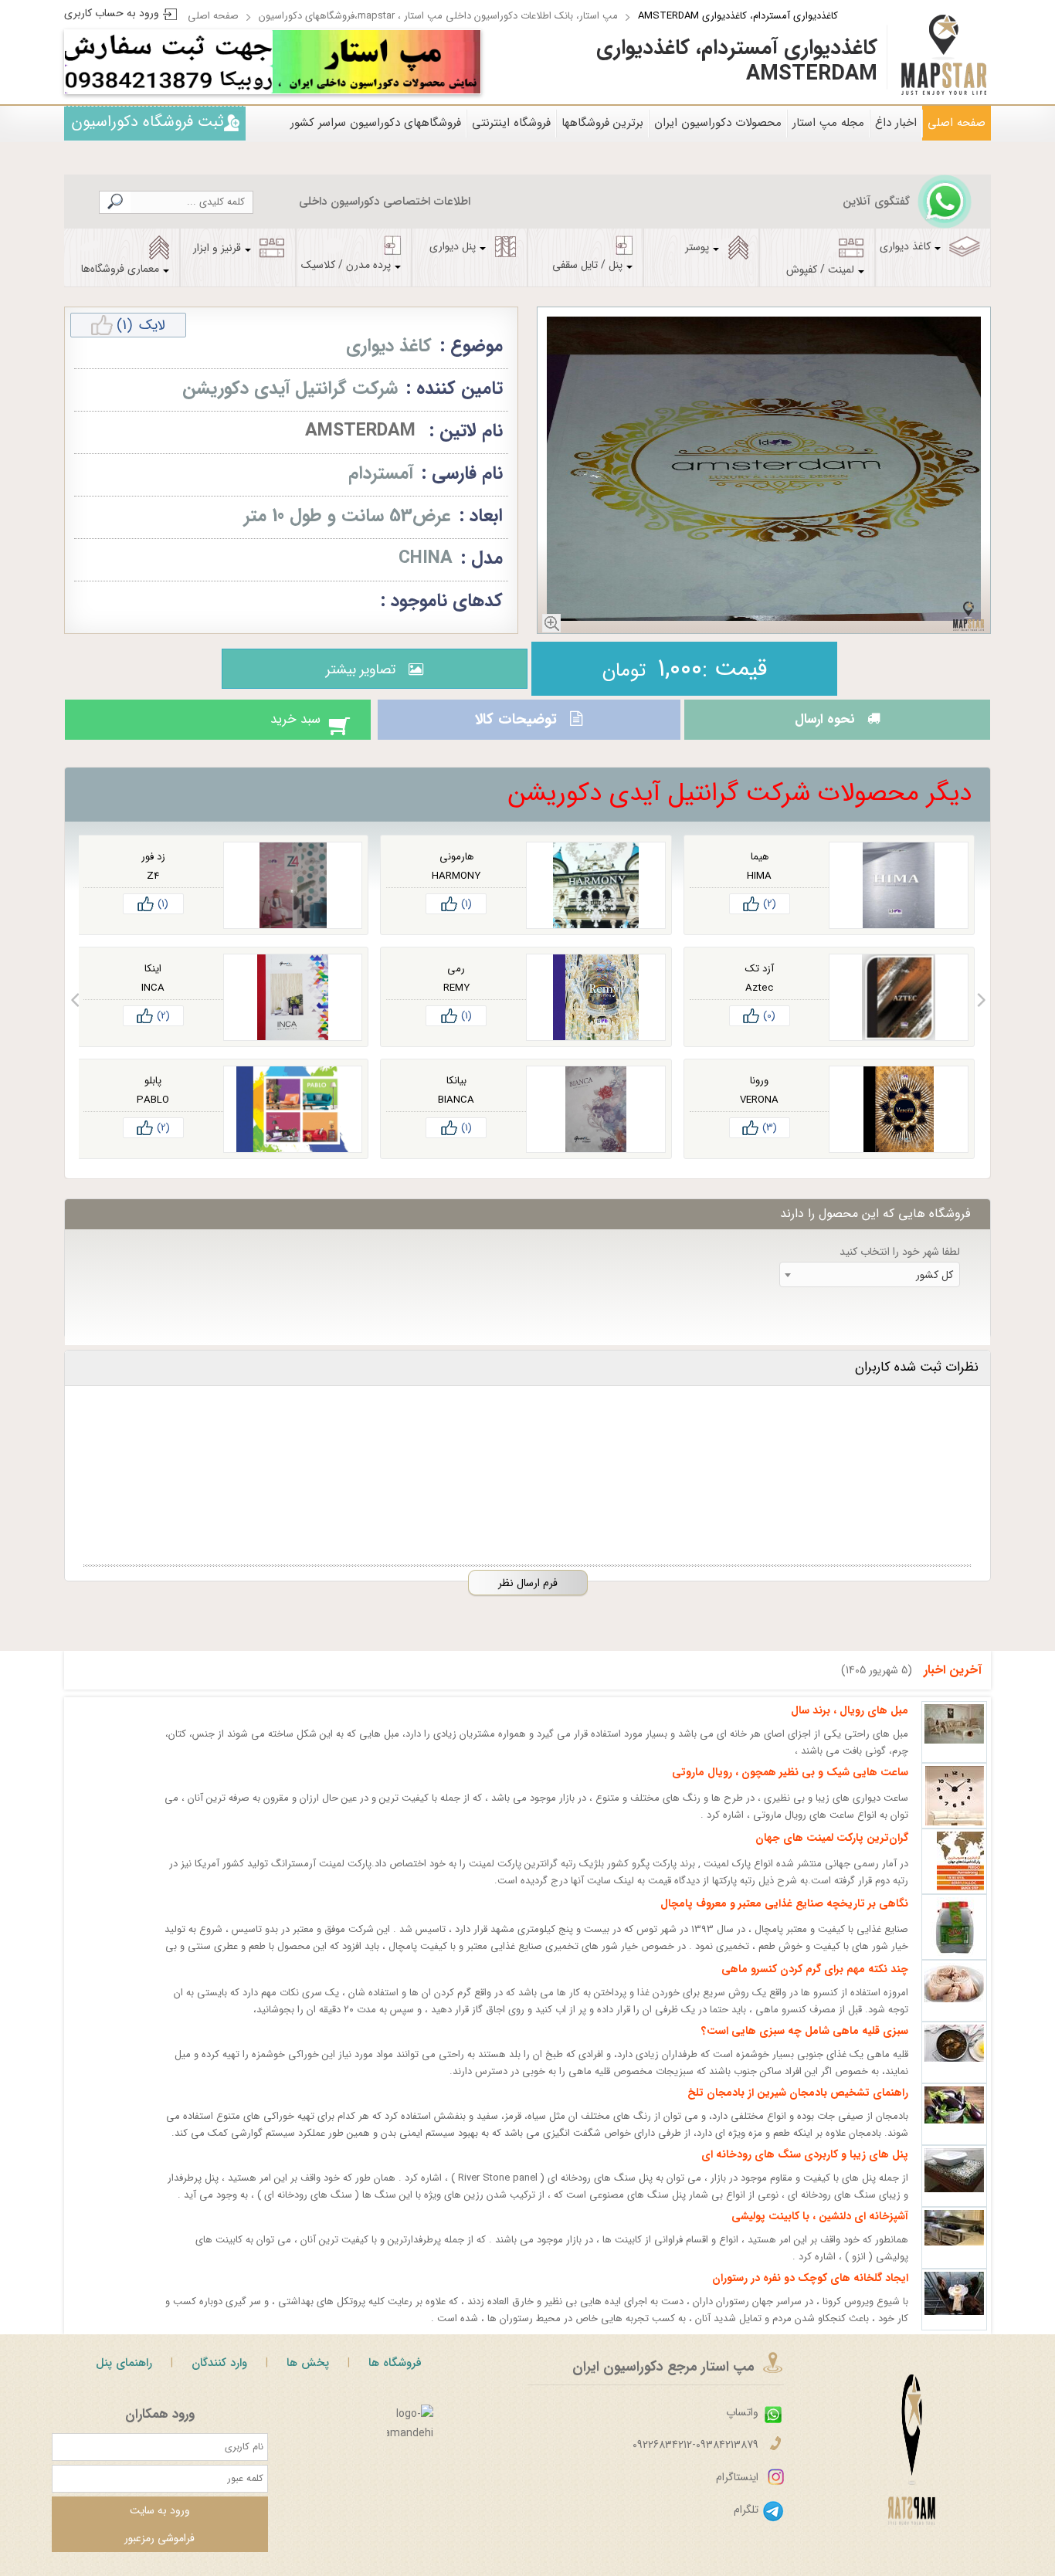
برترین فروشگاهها (602, 123)
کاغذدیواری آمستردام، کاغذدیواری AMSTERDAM (738, 16)
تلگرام (746, 2523)
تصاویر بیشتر (357, 669)
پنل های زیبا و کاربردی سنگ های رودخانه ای (805, 2168)
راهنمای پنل (124, 2377)
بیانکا (456, 1095)
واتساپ (742, 2426)
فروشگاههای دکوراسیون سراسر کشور (376, 123)
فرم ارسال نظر (528, 1597)
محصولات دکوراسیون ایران (718, 123)
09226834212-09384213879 (695, 2459)
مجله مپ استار (828, 123)
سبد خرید (280, 727)
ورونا (759, 1095)
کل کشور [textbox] (935, 1289)
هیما (760, 871)
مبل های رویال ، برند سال (850, 1724)
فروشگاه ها (395, 2377)
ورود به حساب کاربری (112, 13)
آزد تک (760, 983)
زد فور (153, 871)
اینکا (153, 983)
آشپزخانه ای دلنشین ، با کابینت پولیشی (820, 2230)
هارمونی (456, 871)
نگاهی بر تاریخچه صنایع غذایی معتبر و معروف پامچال (784, 1917)
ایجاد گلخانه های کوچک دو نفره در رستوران (810, 2292)
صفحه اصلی (213, 16)
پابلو (153, 1095)
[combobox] (870, 1288)
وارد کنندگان (219, 2377)
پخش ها (308, 2377)
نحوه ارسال (820, 727)
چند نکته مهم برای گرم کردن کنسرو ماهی (815, 1983)
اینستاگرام (737, 2491)
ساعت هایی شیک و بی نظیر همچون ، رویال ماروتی (790, 1786)
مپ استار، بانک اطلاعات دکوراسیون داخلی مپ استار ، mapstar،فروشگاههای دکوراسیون (438, 16)
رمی (456, 983)
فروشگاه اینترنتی (511, 123)
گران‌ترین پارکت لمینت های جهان (832, 1852)
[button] (981, 1014)
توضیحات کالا (514, 727)
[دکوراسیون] (377, 62)
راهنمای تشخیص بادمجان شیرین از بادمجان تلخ (798, 2107)
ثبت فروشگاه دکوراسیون (148, 122)
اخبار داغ (896, 123)
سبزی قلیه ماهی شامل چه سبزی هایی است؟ (805, 2045)
